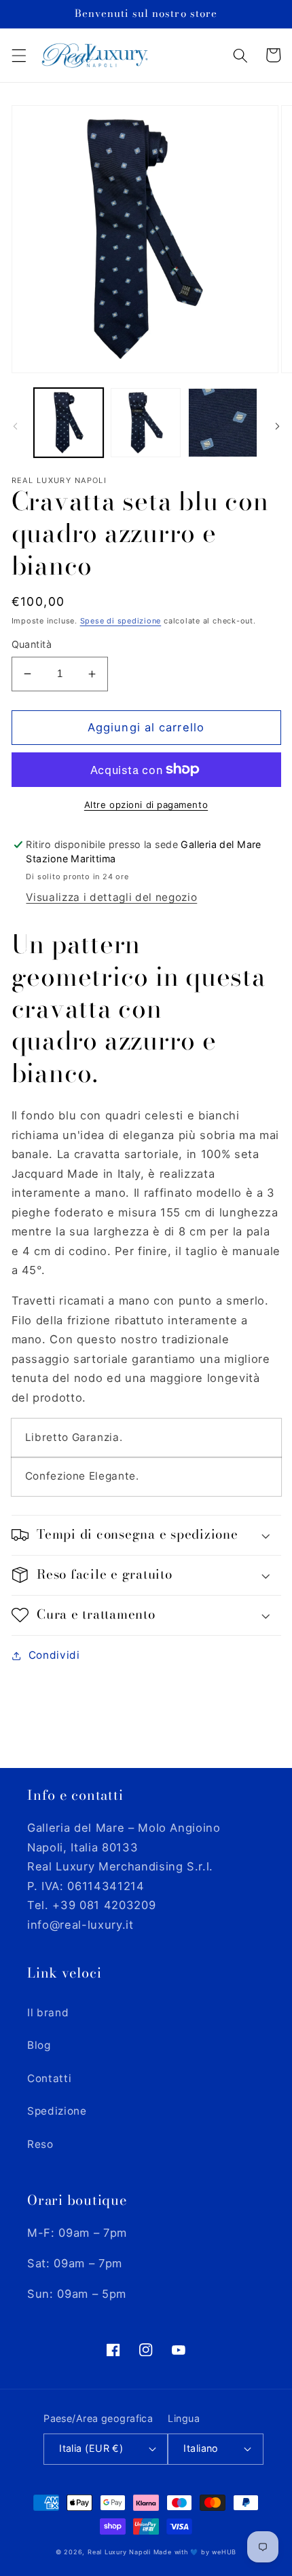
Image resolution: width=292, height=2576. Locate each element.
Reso (40, 2144)
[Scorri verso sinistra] (15, 427)
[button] (18, 55)
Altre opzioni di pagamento (146, 805)
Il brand (48, 2013)
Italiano (201, 2448)
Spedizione (57, 2111)
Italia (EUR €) (91, 2448)
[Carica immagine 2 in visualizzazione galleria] (146, 423)
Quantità (32, 644)
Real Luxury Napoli (119, 2552)
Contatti (49, 2078)
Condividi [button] (54, 1655)
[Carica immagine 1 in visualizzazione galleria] (69, 423)
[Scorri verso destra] (277, 427)
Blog (39, 2045)
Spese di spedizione (121, 621)
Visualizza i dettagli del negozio (111, 897)
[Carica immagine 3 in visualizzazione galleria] (223, 423)
